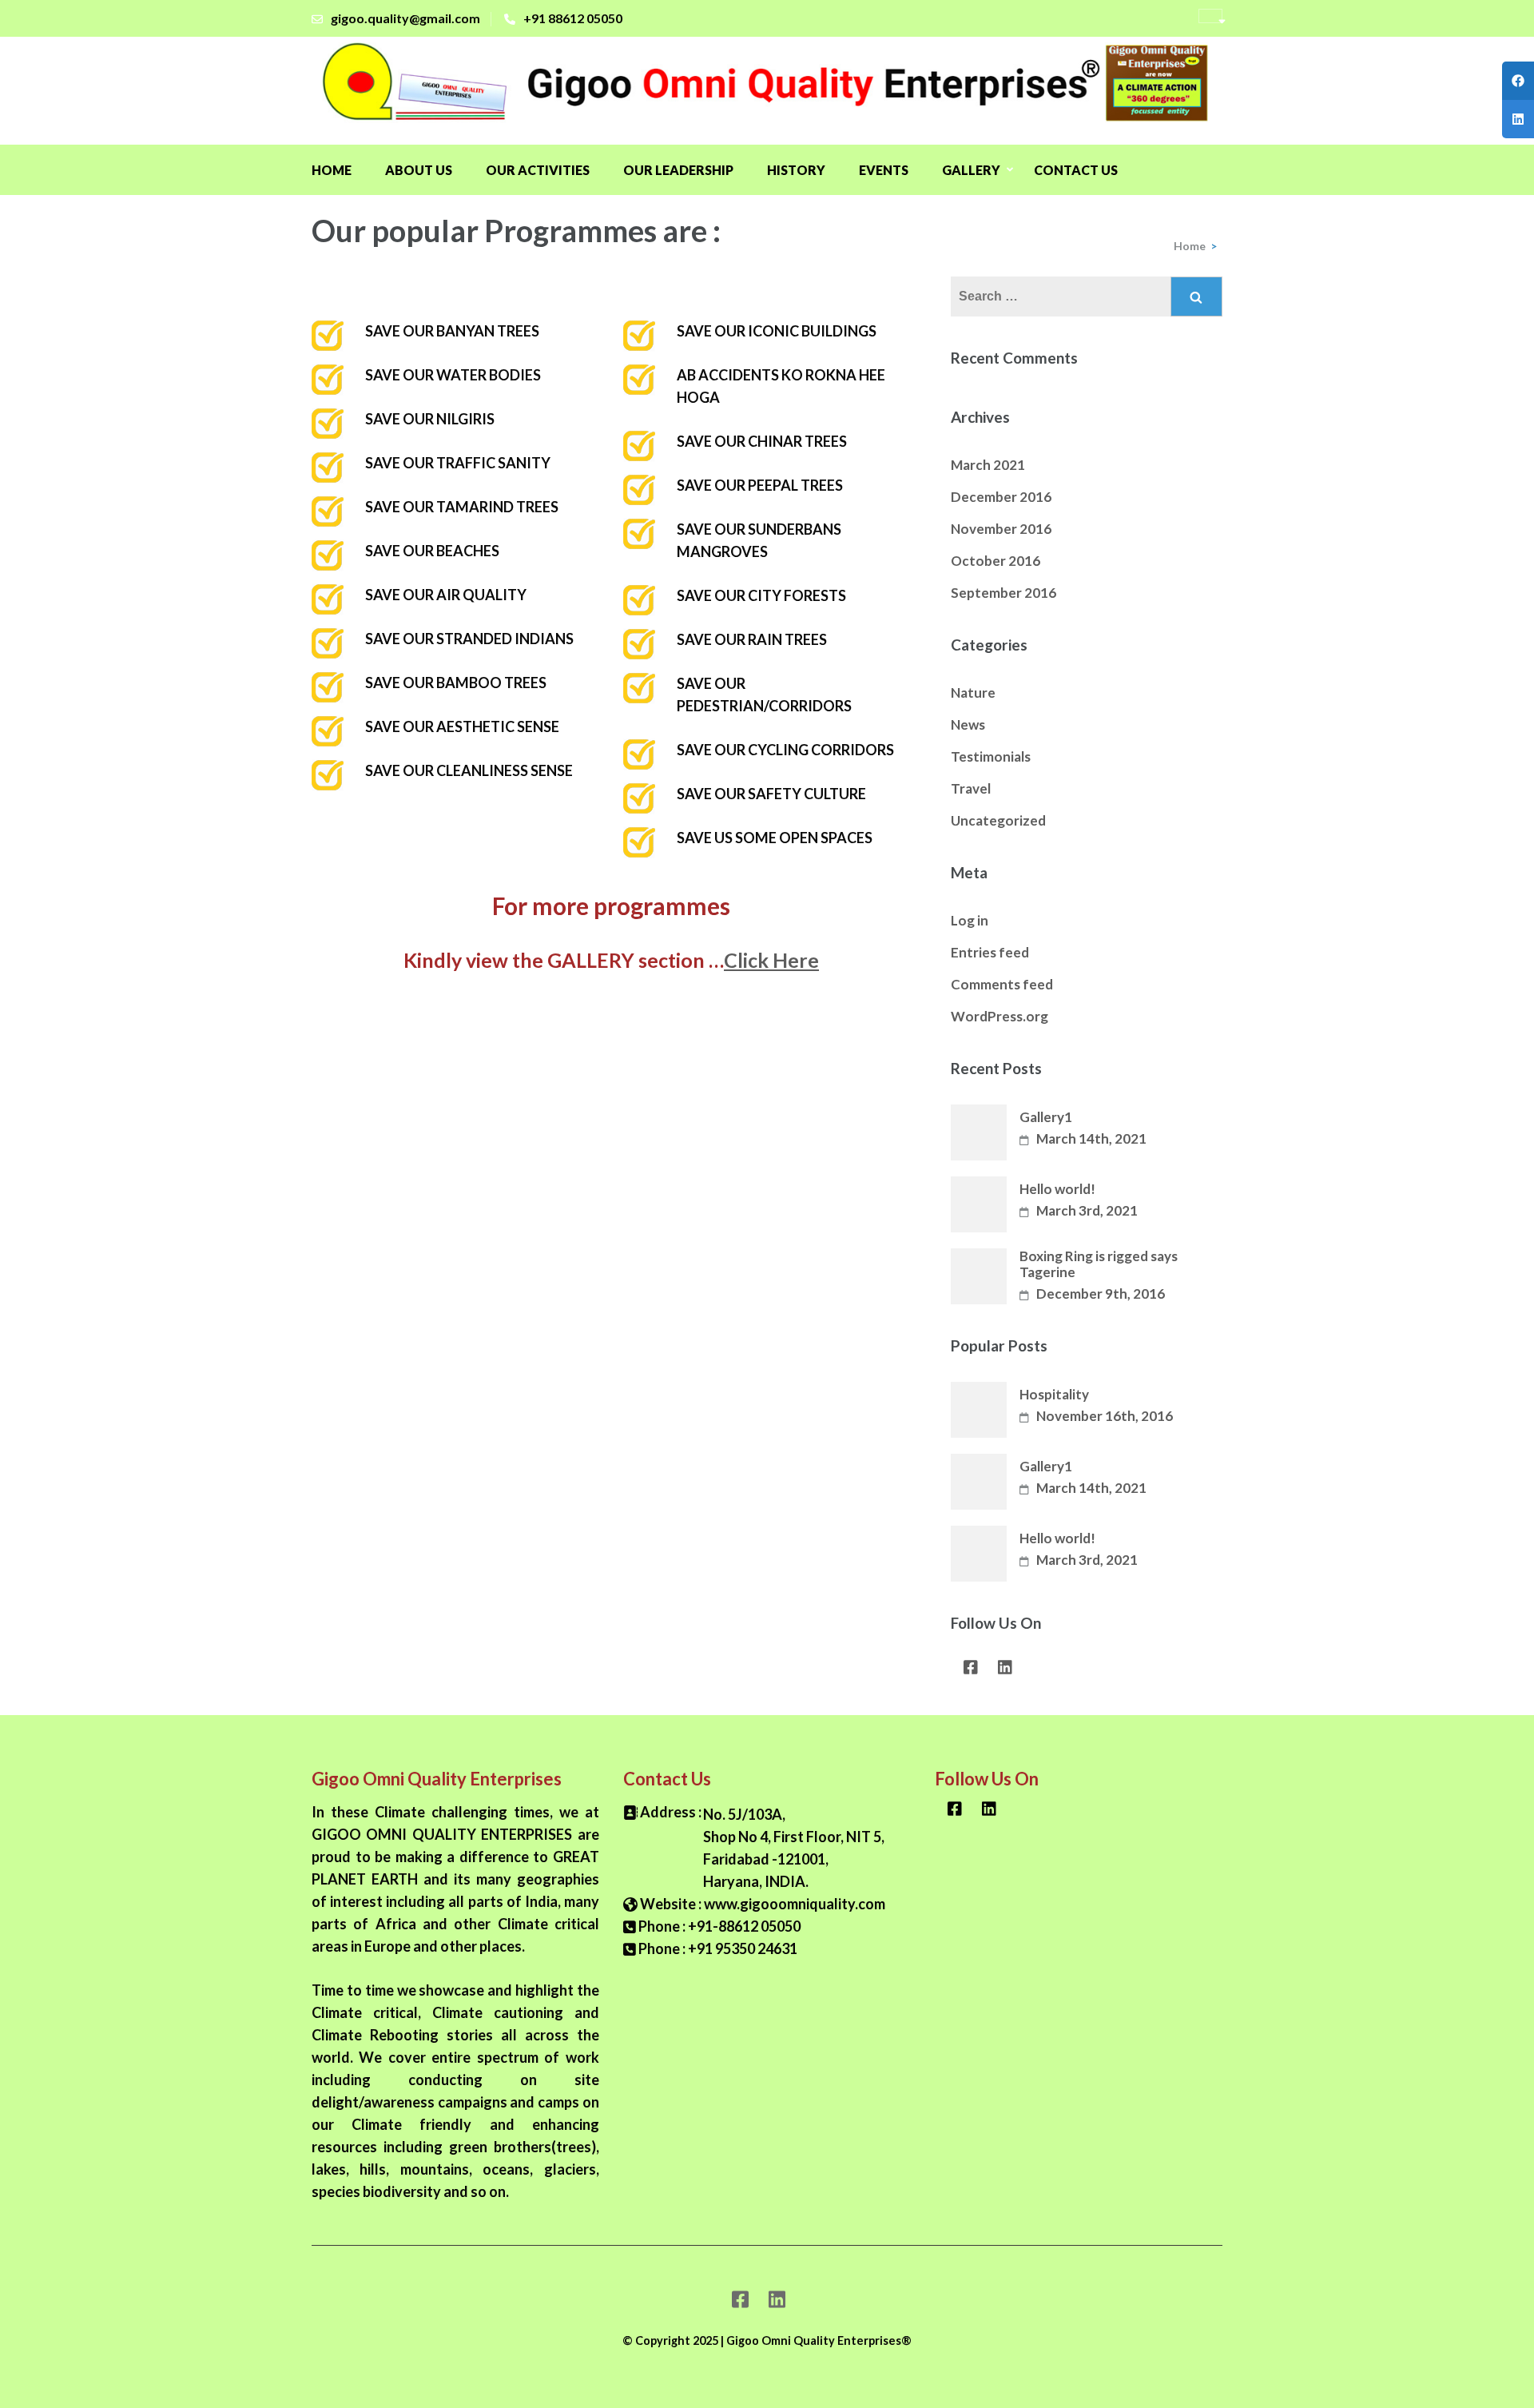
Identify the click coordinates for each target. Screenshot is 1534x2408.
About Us (419, 170)
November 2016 (1001, 529)
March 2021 (988, 465)
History (796, 170)
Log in (970, 920)
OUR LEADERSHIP (678, 170)
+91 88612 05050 (573, 18)
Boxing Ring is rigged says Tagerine (1099, 1264)
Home (332, 170)
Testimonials (991, 756)
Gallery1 (1046, 1117)
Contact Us (1076, 170)
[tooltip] (1518, 81)
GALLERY (971, 170)
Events (884, 170)
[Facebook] (971, 1671)
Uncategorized (998, 820)
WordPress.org (999, 1016)
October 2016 (996, 561)
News (968, 724)
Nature (973, 693)
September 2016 (1003, 593)
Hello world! (1057, 1189)
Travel (971, 788)
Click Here (771, 960)
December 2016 (1001, 497)
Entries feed (990, 952)
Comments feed (1002, 984)
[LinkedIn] (1005, 1671)
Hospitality (1054, 1395)
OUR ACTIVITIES (538, 170)
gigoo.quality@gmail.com (405, 18)
